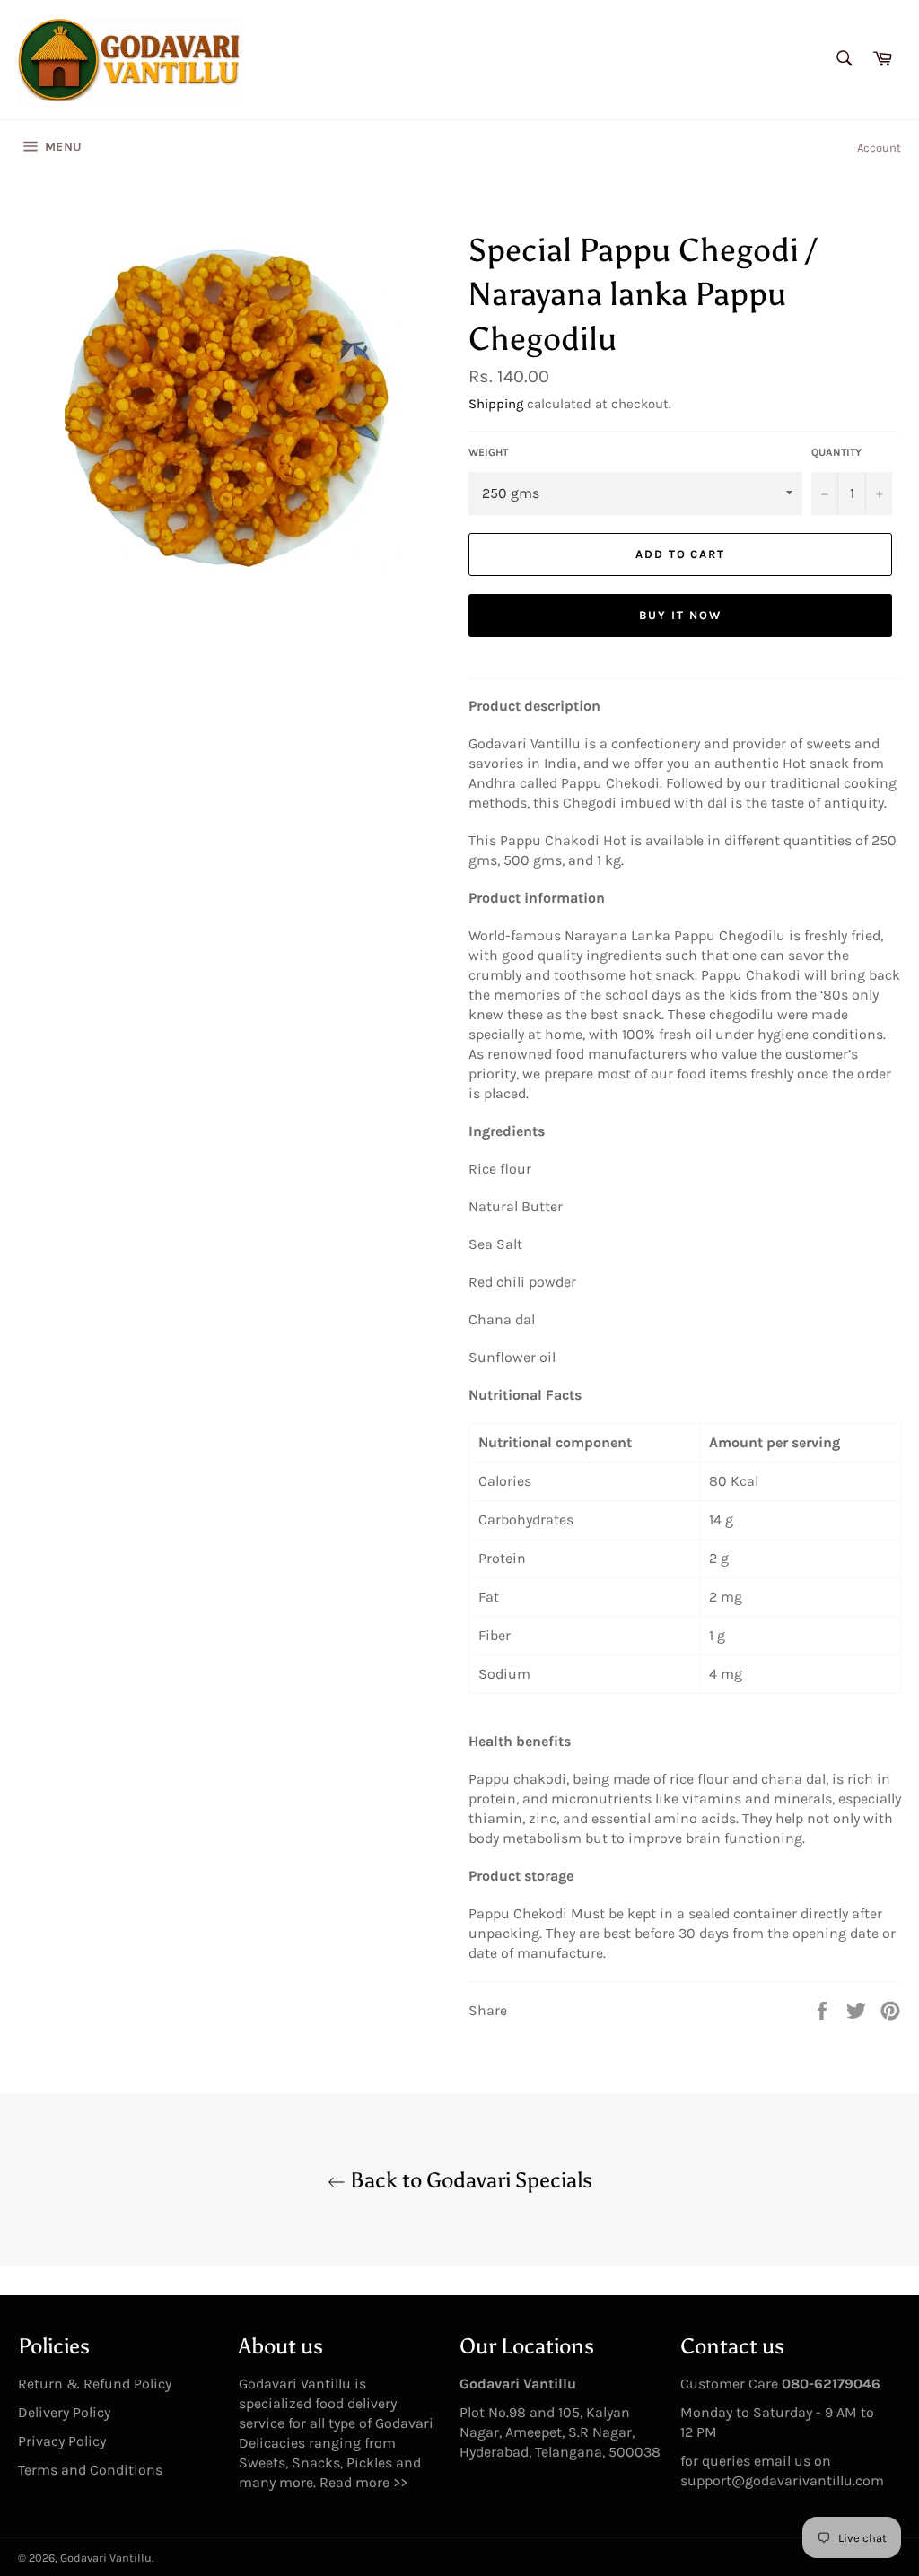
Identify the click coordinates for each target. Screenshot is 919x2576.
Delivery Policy (64, 2412)
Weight (488, 452)
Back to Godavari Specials (469, 2180)
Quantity (836, 452)
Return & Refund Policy (95, 2384)
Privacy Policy (62, 2441)
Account (879, 148)
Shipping (496, 404)
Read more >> (363, 2482)
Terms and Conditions (90, 2470)
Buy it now (680, 615)
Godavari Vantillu (106, 2558)
